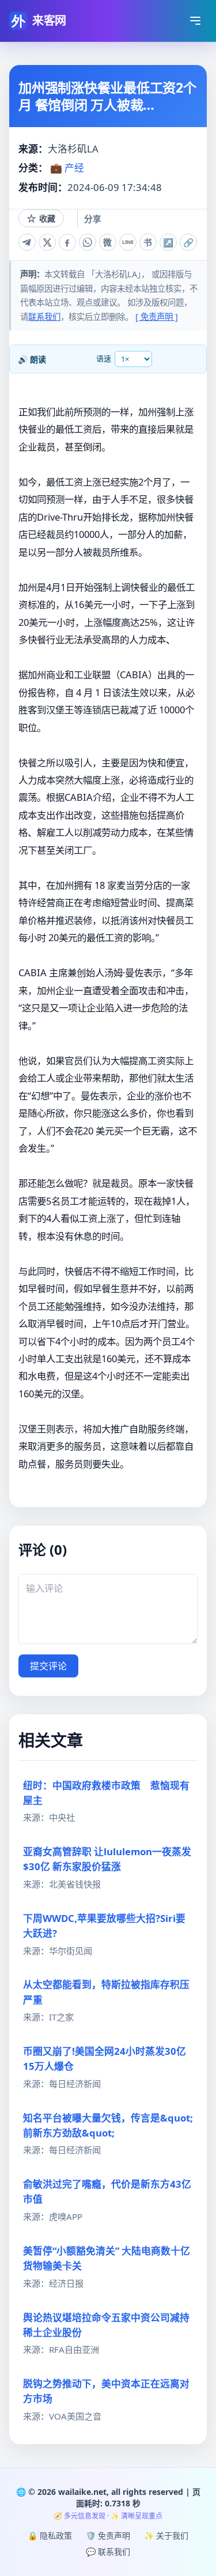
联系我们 (44, 317)
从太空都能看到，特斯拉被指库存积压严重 (106, 1992)
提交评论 (48, 1666)
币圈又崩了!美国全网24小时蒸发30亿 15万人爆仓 (105, 2059)
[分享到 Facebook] (67, 242)
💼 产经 (67, 168)
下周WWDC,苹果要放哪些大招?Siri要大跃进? (104, 1926)
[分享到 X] (47, 242)
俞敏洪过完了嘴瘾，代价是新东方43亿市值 (107, 2191)
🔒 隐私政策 (50, 2535)
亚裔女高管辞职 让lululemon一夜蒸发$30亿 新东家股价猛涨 (107, 1859)
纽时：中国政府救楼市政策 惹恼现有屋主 (106, 1793)
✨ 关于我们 (166, 2535)
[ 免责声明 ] (157, 317)
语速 (104, 358)
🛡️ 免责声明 (108, 2535)
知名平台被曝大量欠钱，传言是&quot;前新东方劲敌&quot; (108, 2125)
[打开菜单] (195, 21)
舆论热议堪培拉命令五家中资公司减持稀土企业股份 (106, 2325)
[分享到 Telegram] (27, 242)
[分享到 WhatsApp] (88, 242)
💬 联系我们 (108, 2552)
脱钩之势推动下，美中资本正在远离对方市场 (106, 2391)
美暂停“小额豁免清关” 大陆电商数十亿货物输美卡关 (107, 2258)
